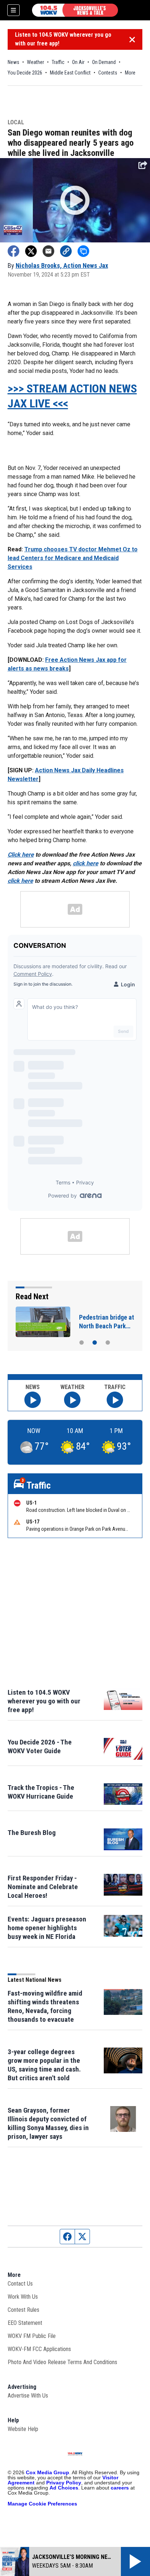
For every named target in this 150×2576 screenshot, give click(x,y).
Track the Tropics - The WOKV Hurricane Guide (41, 1792)
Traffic (58, 62)
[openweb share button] (83, 251)
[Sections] (13, 10)
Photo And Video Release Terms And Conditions (62, 2362)
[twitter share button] (31, 251)
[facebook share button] (13, 251)
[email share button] (48, 251)
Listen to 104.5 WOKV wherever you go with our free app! (63, 39)
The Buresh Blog (32, 1833)
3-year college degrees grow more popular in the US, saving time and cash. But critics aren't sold (44, 2065)
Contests (108, 73)
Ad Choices (64, 2488)
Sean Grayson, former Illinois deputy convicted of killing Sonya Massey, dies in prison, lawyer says (48, 2123)
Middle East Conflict (70, 73)
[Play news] (33, 1400)
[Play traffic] (115, 1400)
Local (16, 123)
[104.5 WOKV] (75, 10)
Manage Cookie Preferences (42, 2504)
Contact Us (20, 2284)
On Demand (104, 62)
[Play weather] (72, 1400)
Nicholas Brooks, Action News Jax (62, 265)
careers (120, 2488)
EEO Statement (25, 2323)
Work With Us (23, 2297)
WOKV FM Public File (32, 2336)
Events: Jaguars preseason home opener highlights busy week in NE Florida (47, 1928)
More (130, 73)
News (13, 62)
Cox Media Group (48, 2472)
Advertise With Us (28, 2396)
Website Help (23, 2429)
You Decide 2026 (25, 73)
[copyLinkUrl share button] (66, 251)
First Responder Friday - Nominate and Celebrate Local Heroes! (43, 1887)
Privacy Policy (64, 2483)
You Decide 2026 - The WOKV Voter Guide (40, 1746)
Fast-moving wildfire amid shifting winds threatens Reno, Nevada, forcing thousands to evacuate (45, 2006)
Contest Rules (23, 2310)
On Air (78, 62)
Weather (35, 62)
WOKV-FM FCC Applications (39, 2349)
